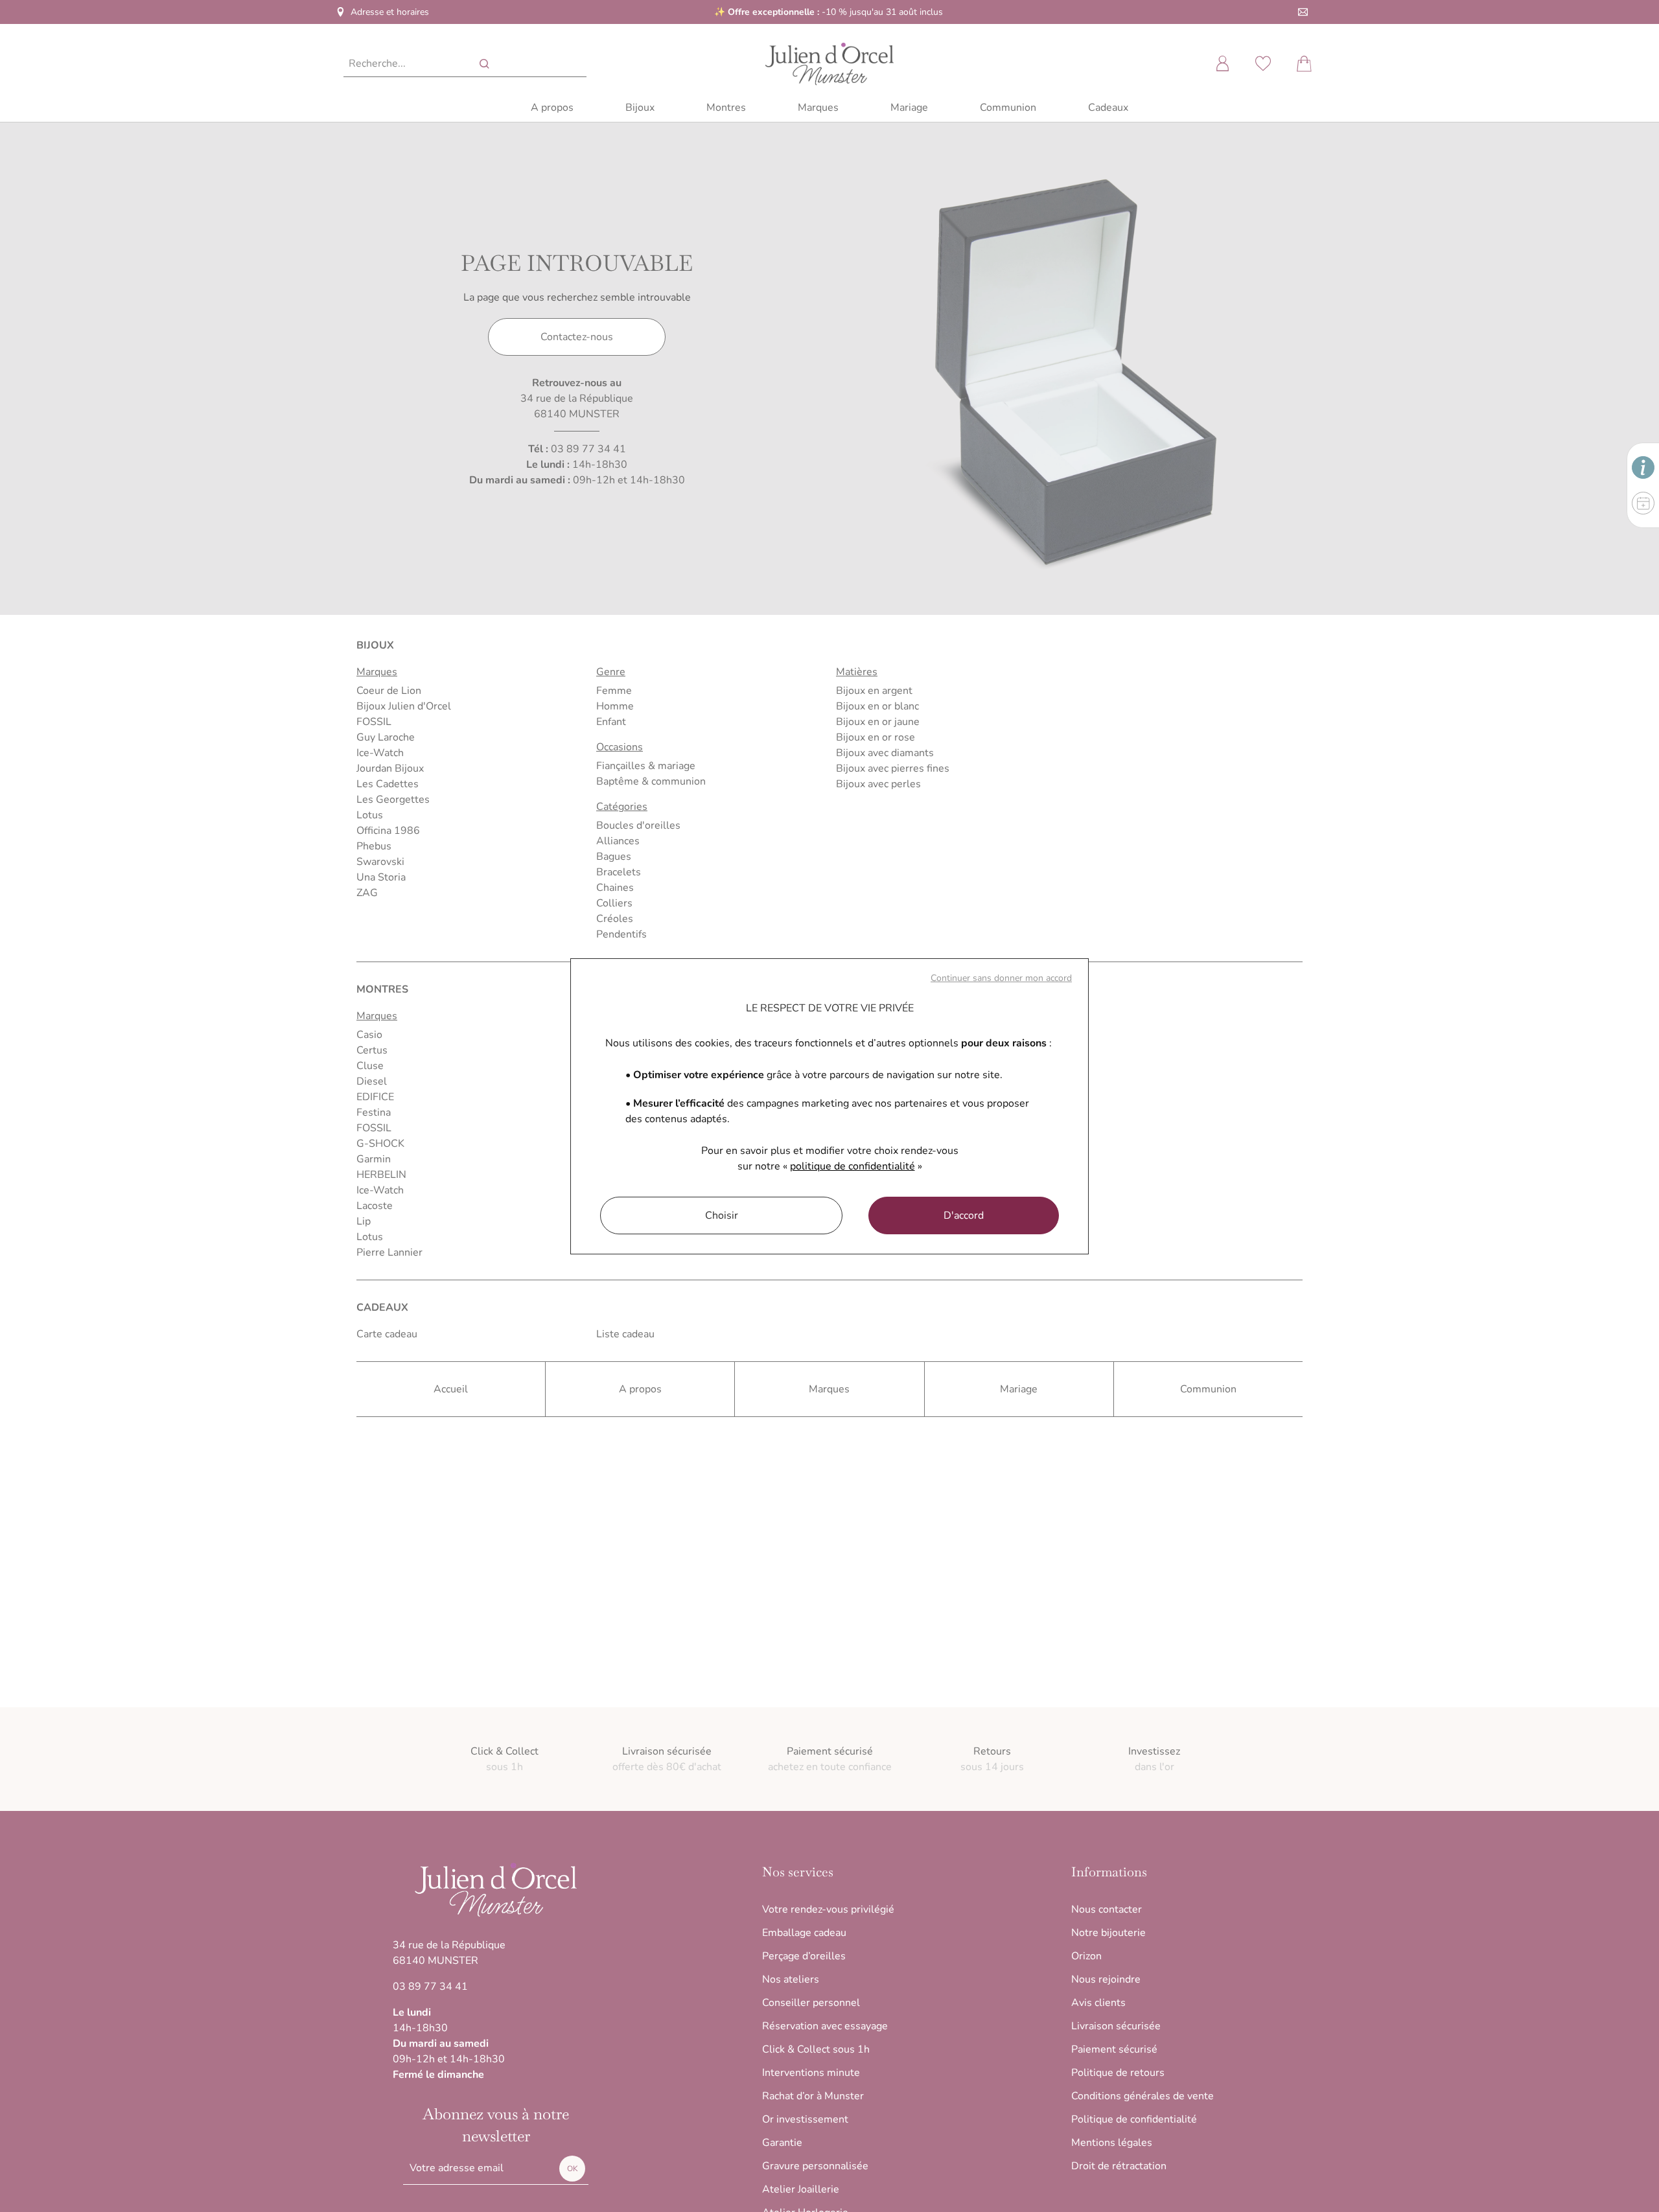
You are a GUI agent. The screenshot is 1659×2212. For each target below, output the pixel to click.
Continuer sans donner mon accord (1001, 978)
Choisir (722, 1215)
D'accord (964, 1215)
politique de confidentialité (853, 1166)
